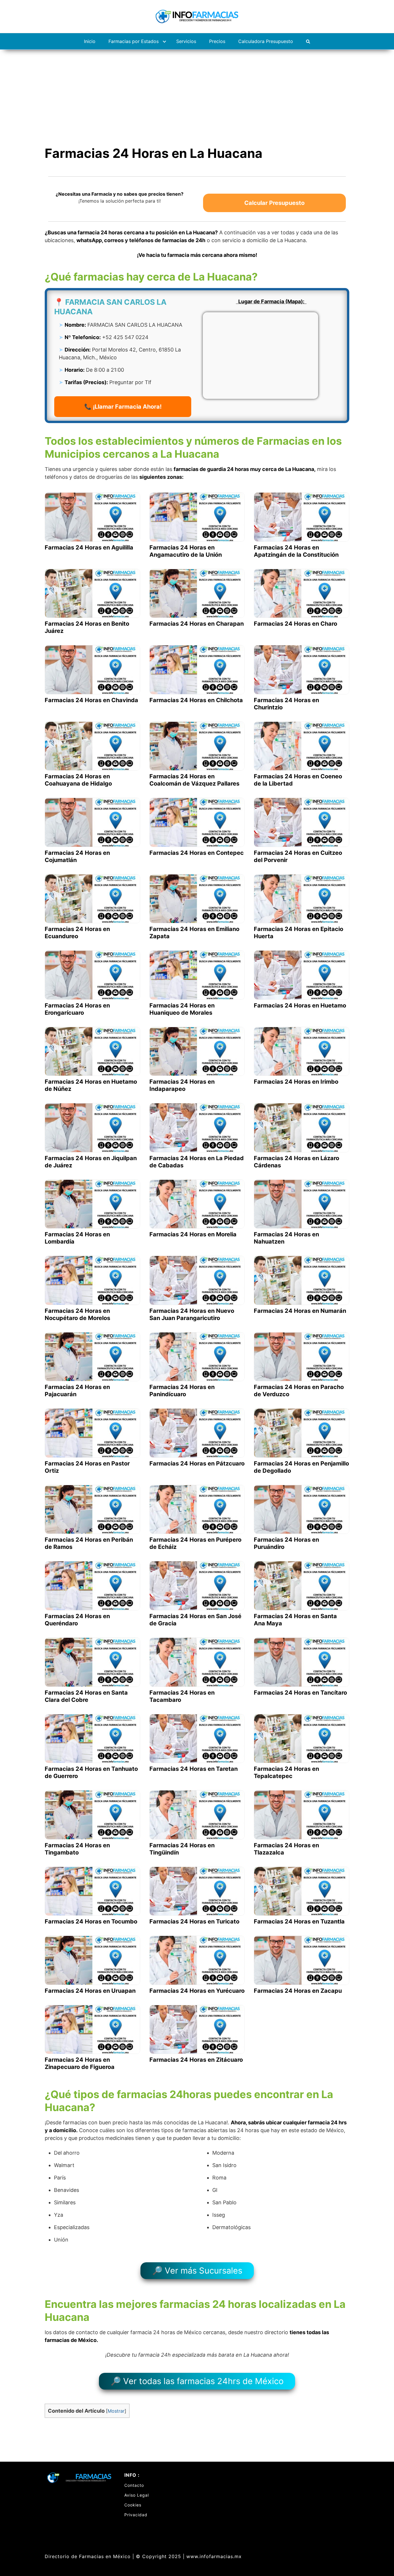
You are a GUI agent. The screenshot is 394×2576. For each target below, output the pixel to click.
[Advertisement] (197, 93)
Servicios (186, 41)
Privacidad (136, 2515)
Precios (217, 41)
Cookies (133, 2505)
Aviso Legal (137, 2495)
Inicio (90, 41)
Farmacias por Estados (134, 41)
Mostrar (116, 2411)
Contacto (134, 2485)
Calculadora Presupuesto (266, 41)
